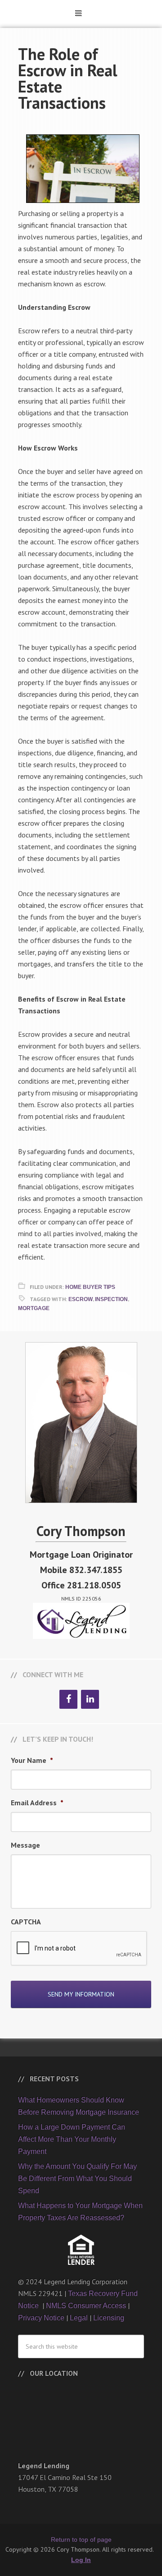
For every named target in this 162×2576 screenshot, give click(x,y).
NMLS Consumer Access (86, 2306)
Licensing (109, 2318)
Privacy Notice (41, 2318)
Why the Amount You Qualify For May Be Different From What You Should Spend (77, 2178)
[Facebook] (68, 1699)
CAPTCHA (26, 1922)
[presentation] (79, 1949)
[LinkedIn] (90, 1699)
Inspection (111, 1299)
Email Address (37, 1803)
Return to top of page (81, 2539)
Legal (79, 2318)
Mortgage (34, 1308)
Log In (81, 2560)
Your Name (32, 1760)
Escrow (81, 1299)
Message (25, 1845)
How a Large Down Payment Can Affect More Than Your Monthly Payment (72, 2139)
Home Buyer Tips (90, 1287)
